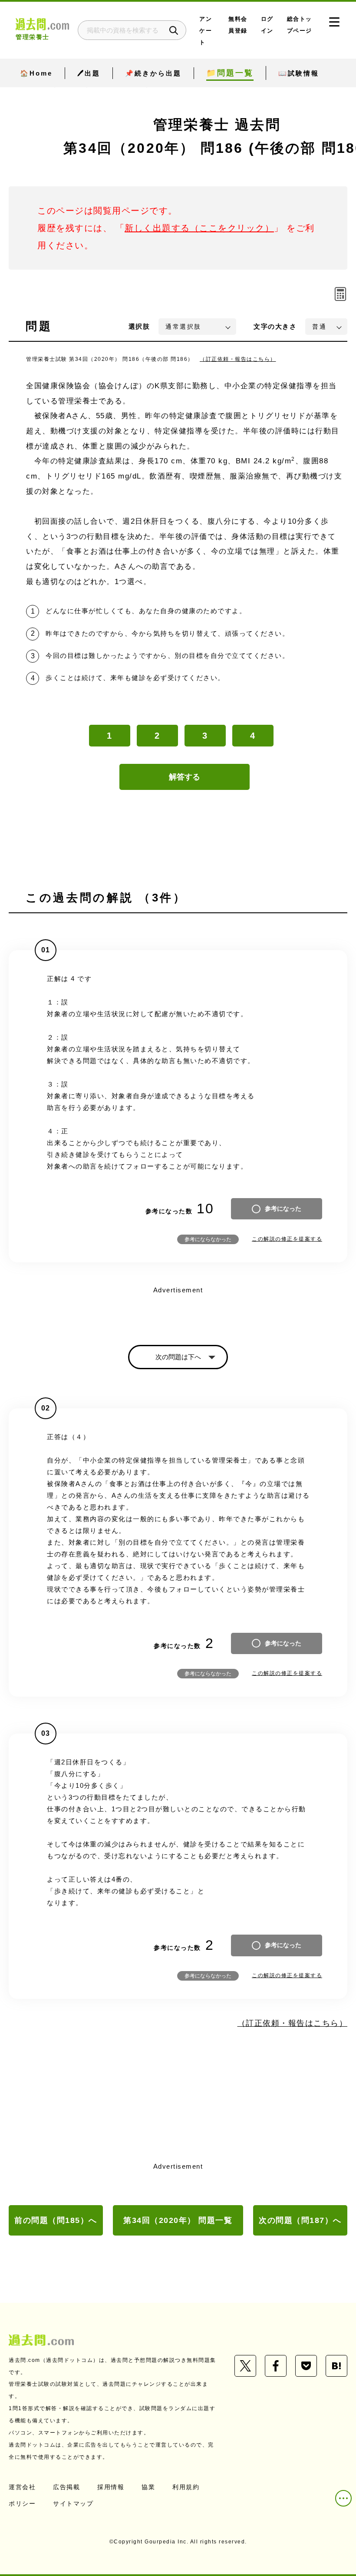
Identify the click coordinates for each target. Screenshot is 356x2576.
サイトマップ (73, 2503)
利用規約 (186, 2487)
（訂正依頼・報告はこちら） (238, 359)
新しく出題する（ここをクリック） (199, 228)
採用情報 (111, 2487)
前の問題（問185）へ (56, 2220)
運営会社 (22, 2487)
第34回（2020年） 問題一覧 (178, 2220)
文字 (275, 326)
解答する (185, 777)
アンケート (206, 31)
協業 (148, 2487)
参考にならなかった (208, 1239)
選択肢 (139, 326)
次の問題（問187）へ (300, 2220)
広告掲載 (66, 2487)
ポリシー (22, 2503)
